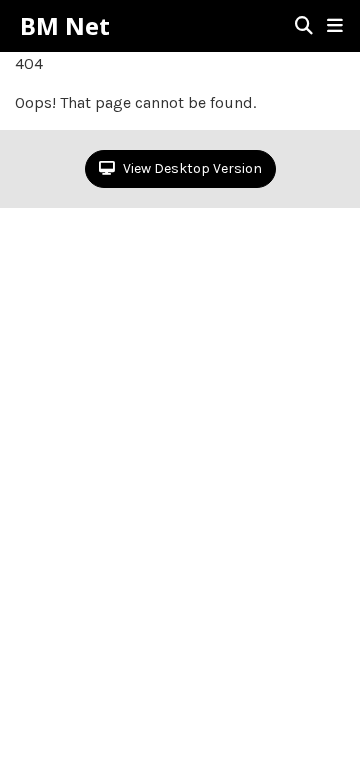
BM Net (65, 26)
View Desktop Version (191, 168)
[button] (335, 26)
